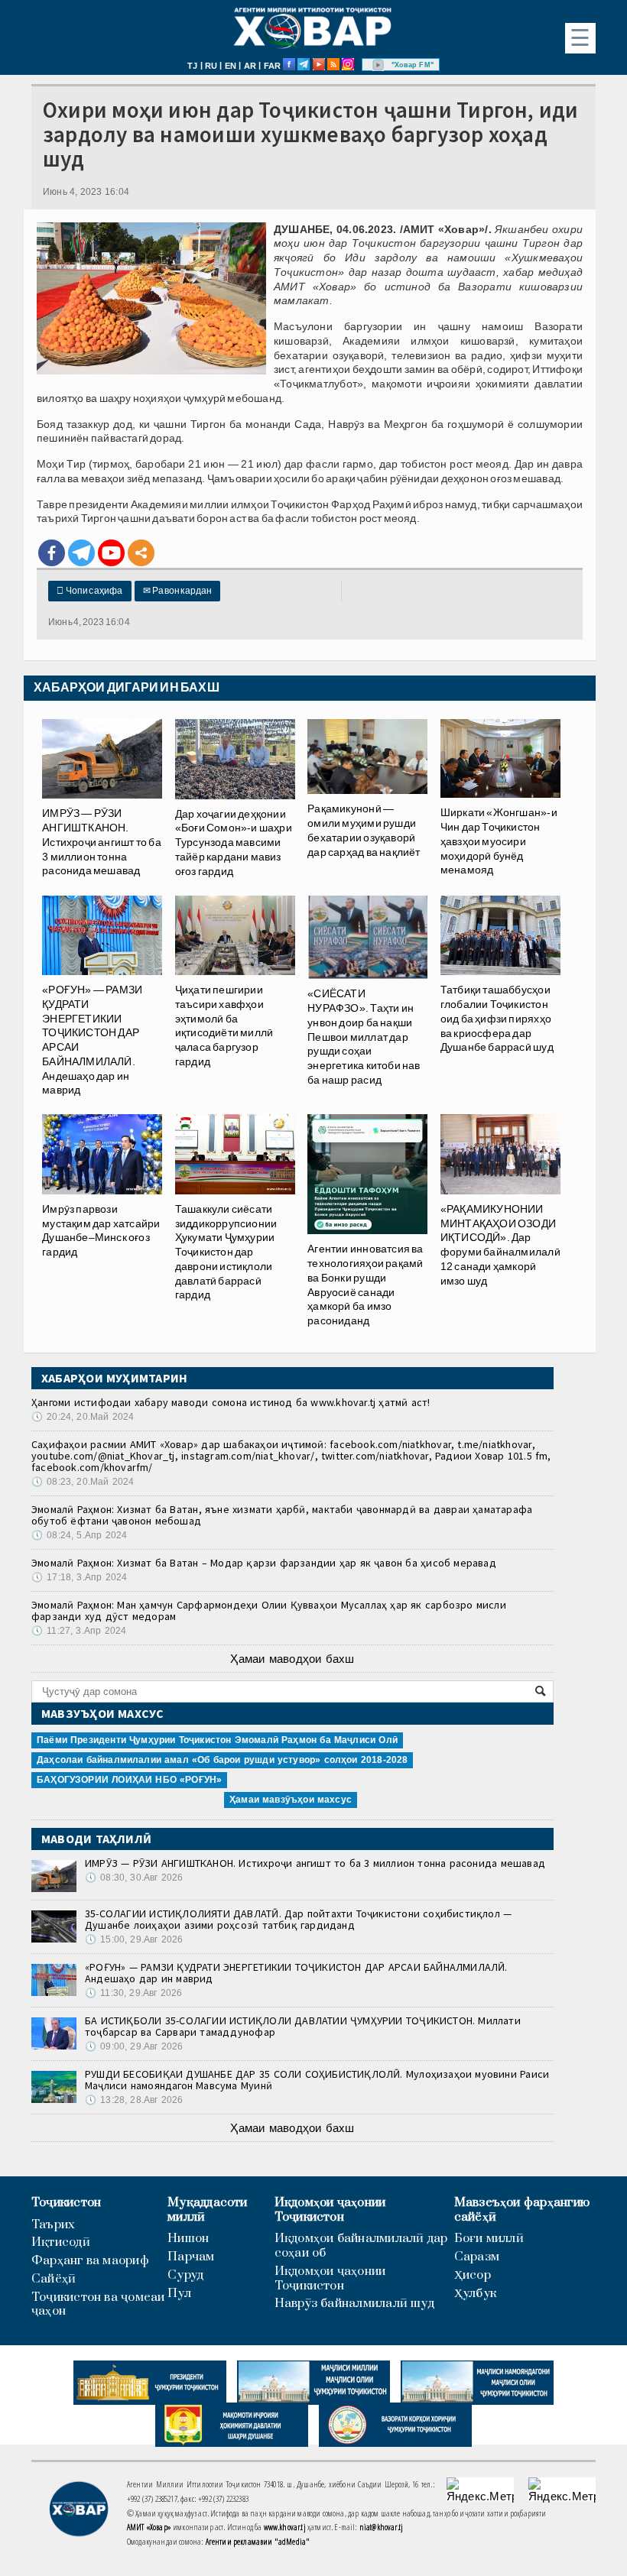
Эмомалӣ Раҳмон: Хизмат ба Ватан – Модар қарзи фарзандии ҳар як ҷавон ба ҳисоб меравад (264, 1563)
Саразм (477, 2257)
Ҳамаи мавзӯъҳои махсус (291, 1800)
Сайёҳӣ (54, 2279)
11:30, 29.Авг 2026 (133, 1993)
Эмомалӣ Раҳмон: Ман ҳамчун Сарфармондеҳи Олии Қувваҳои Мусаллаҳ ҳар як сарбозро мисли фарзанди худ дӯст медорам (269, 1610)
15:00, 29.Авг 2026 (134, 1939)
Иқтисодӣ (61, 2242)
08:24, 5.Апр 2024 (79, 1535)
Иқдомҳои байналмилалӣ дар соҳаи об (361, 2246)
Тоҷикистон (66, 2203)
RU (211, 66)
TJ (192, 66)
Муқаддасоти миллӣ (207, 2210)
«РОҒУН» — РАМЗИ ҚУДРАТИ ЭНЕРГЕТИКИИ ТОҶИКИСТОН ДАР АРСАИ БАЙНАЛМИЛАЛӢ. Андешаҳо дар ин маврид (296, 1973)
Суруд (185, 2275)
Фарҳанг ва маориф (90, 2261)
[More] (141, 553)
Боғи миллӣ (489, 2239)
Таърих (53, 2225)
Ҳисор (473, 2275)
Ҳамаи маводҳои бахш (292, 1659)
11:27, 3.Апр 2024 (79, 1631)
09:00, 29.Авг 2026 (134, 2046)
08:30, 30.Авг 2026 (134, 1878)
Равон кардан (178, 591)
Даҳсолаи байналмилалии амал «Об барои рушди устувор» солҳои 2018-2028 (222, 1760)
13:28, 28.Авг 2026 (134, 2100)
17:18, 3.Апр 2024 (79, 1577)
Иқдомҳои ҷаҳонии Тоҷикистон (330, 2210)
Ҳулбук (475, 2294)
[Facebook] (52, 553)
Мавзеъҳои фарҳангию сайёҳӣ (522, 2210)
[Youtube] (111, 553)
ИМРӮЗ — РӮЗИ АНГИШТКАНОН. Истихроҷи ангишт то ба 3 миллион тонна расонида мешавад (315, 1863)
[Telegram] (81, 553)
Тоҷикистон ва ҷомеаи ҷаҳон (98, 2305)
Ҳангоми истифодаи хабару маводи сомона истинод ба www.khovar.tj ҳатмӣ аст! (231, 1402)
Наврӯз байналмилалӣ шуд (354, 2304)
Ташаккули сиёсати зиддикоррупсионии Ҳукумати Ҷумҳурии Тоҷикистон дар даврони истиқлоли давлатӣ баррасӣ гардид (226, 1252)
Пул (179, 2294)
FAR (273, 66)
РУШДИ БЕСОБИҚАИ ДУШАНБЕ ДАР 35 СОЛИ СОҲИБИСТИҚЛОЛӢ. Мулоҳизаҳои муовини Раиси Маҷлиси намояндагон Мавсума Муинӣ (317, 2080)
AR (250, 66)
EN (231, 66)
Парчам (191, 2257)
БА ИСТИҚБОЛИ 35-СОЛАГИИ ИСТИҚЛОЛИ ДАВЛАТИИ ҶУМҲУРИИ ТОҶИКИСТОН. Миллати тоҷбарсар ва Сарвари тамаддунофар (303, 2026)
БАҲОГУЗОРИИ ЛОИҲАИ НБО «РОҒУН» (129, 1780)
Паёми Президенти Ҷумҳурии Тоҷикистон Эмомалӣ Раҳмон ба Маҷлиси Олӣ (217, 1740)
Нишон (188, 2239)
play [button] (378, 65)
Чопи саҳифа (90, 591)
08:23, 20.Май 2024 (83, 1482)
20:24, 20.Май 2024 (83, 1417)
